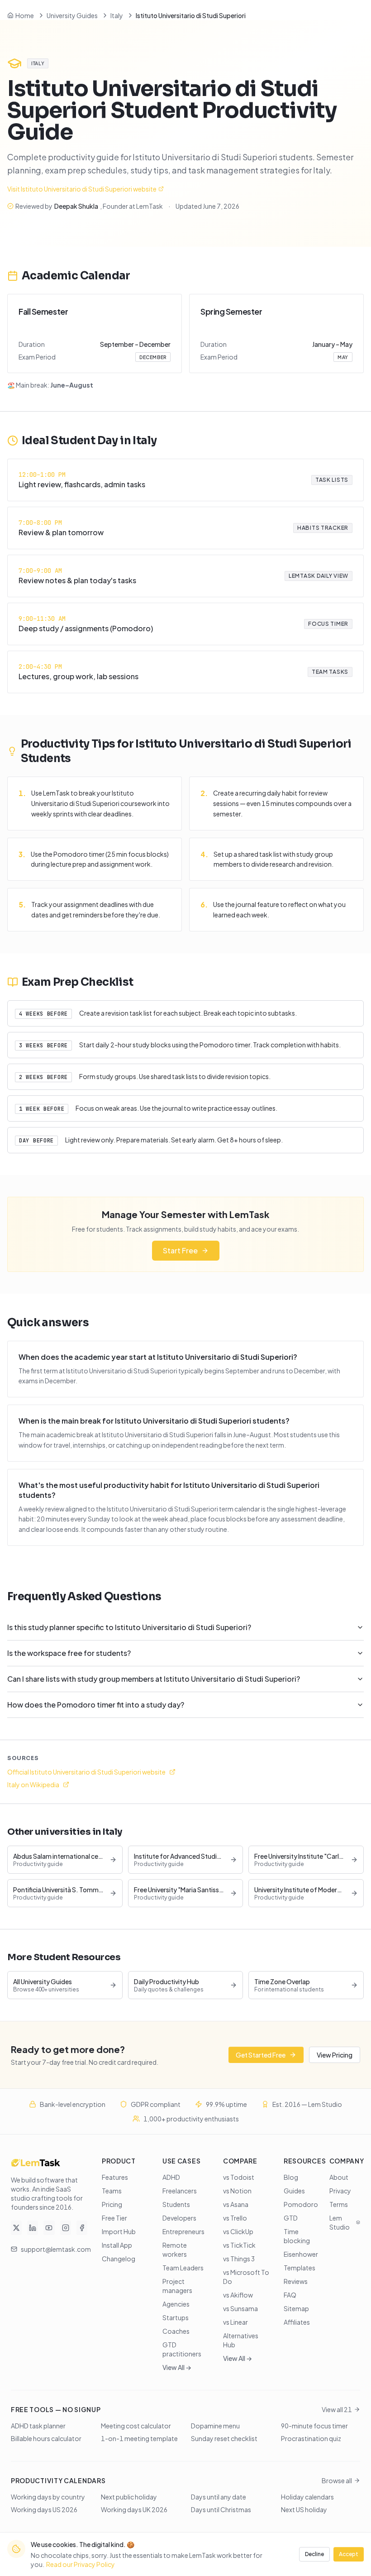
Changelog (119, 2259)
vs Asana (236, 2204)
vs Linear (235, 2322)
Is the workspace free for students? (69, 1653)
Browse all (337, 2480)
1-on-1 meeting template (139, 2438)
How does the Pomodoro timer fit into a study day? (96, 1705)
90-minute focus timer (314, 2426)
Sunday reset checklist (224, 2438)
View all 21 (337, 2409)
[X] (16, 2228)
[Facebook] (82, 2228)
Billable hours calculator (46, 2438)
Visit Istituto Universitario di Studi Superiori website (82, 189)
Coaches (176, 2331)
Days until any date (219, 2497)
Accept (349, 2554)
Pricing (112, 2204)
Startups (176, 2317)
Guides (294, 2191)
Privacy (340, 2191)
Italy (117, 15)
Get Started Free (261, 2055)
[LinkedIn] (33, 2228)
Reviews (296, 2281)
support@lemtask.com (56, 2249)
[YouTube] (49, 2228)
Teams (112, 2191)
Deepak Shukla (76, 206)
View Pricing (335, 2055)
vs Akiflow (238, 2295)
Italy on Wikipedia (33, 1784)
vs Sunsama (240, 2308)
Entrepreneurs (183, 2231)
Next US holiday (304, 2509)
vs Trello (235, 2218)
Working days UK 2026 (134, 2509)
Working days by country (48, 2497)
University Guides (72, 15)
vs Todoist (239, 2177)
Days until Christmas (221, 2509)
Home (25, 15)
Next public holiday (129, 2497)
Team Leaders (183, 2268)
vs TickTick (239, 2245)
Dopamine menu (215, 2426)
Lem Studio (340, 2222)
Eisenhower (301, 2254)
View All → (177, 2367)
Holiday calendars (307, 2497)
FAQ (290, 2295)
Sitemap (296, 2308)
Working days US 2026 (44, 2509)
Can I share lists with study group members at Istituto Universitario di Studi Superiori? (154, 1679)
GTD (291, 2218)
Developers (179, 2218)
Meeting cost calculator (136, 2426)
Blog (291, 2177)
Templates (300, 2268)
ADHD (171, 2177)
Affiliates (297, 2322)
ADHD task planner (38, 2426)
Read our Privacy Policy (81, 2564)
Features (115, 2177)
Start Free (180, 1250)
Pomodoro (301, 2204)
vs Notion (237, 2191)
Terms (339, 2204)
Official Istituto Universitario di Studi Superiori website (86, 1772)
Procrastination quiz (311, 2438)
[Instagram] (66, 2228)
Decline (314, 2554)
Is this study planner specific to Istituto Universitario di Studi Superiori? (129, 1627)
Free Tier (114, 2218)
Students (176, 2204)
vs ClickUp (238, 2231)
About (339, 2177)
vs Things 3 (239, 2259)
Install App (117, 2245)
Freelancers (180, 2191)
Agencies (176, 2304)
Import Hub (119, 2231)
